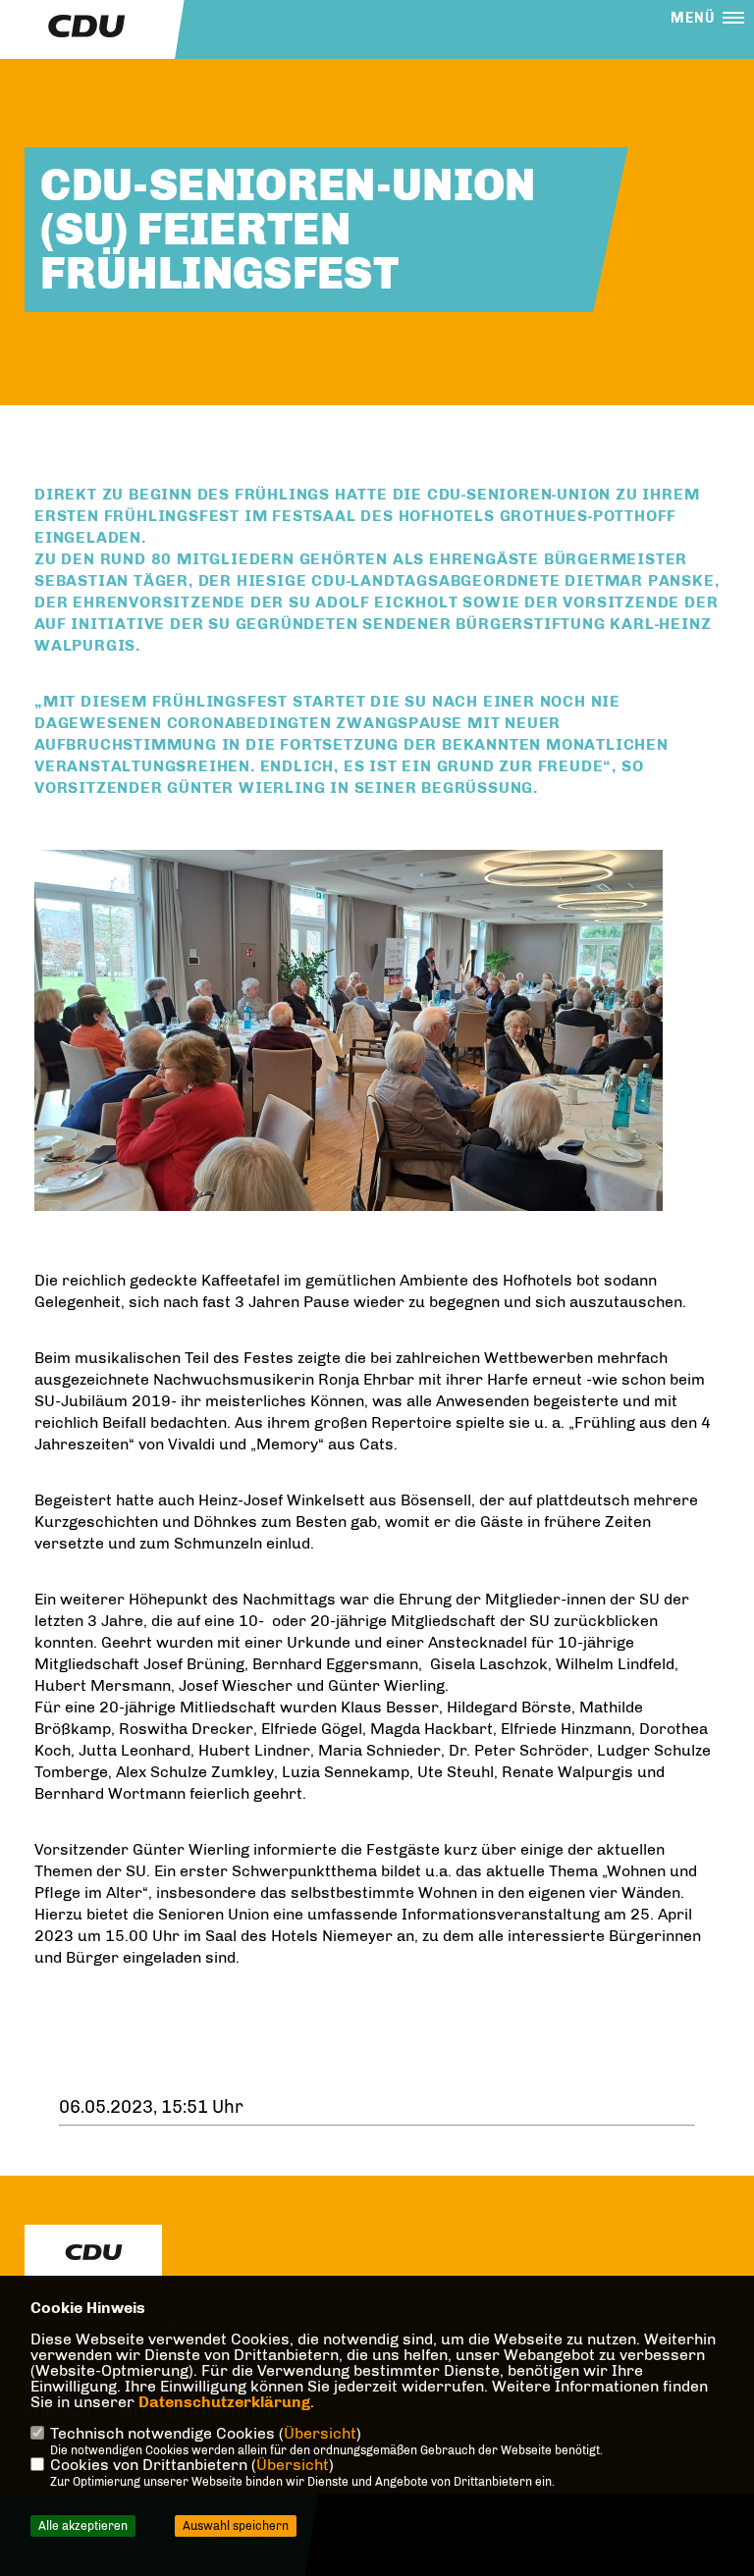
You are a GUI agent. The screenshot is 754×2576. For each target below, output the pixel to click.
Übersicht (320, 2433)
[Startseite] (93, 2253)
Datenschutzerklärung (224, 2402)
